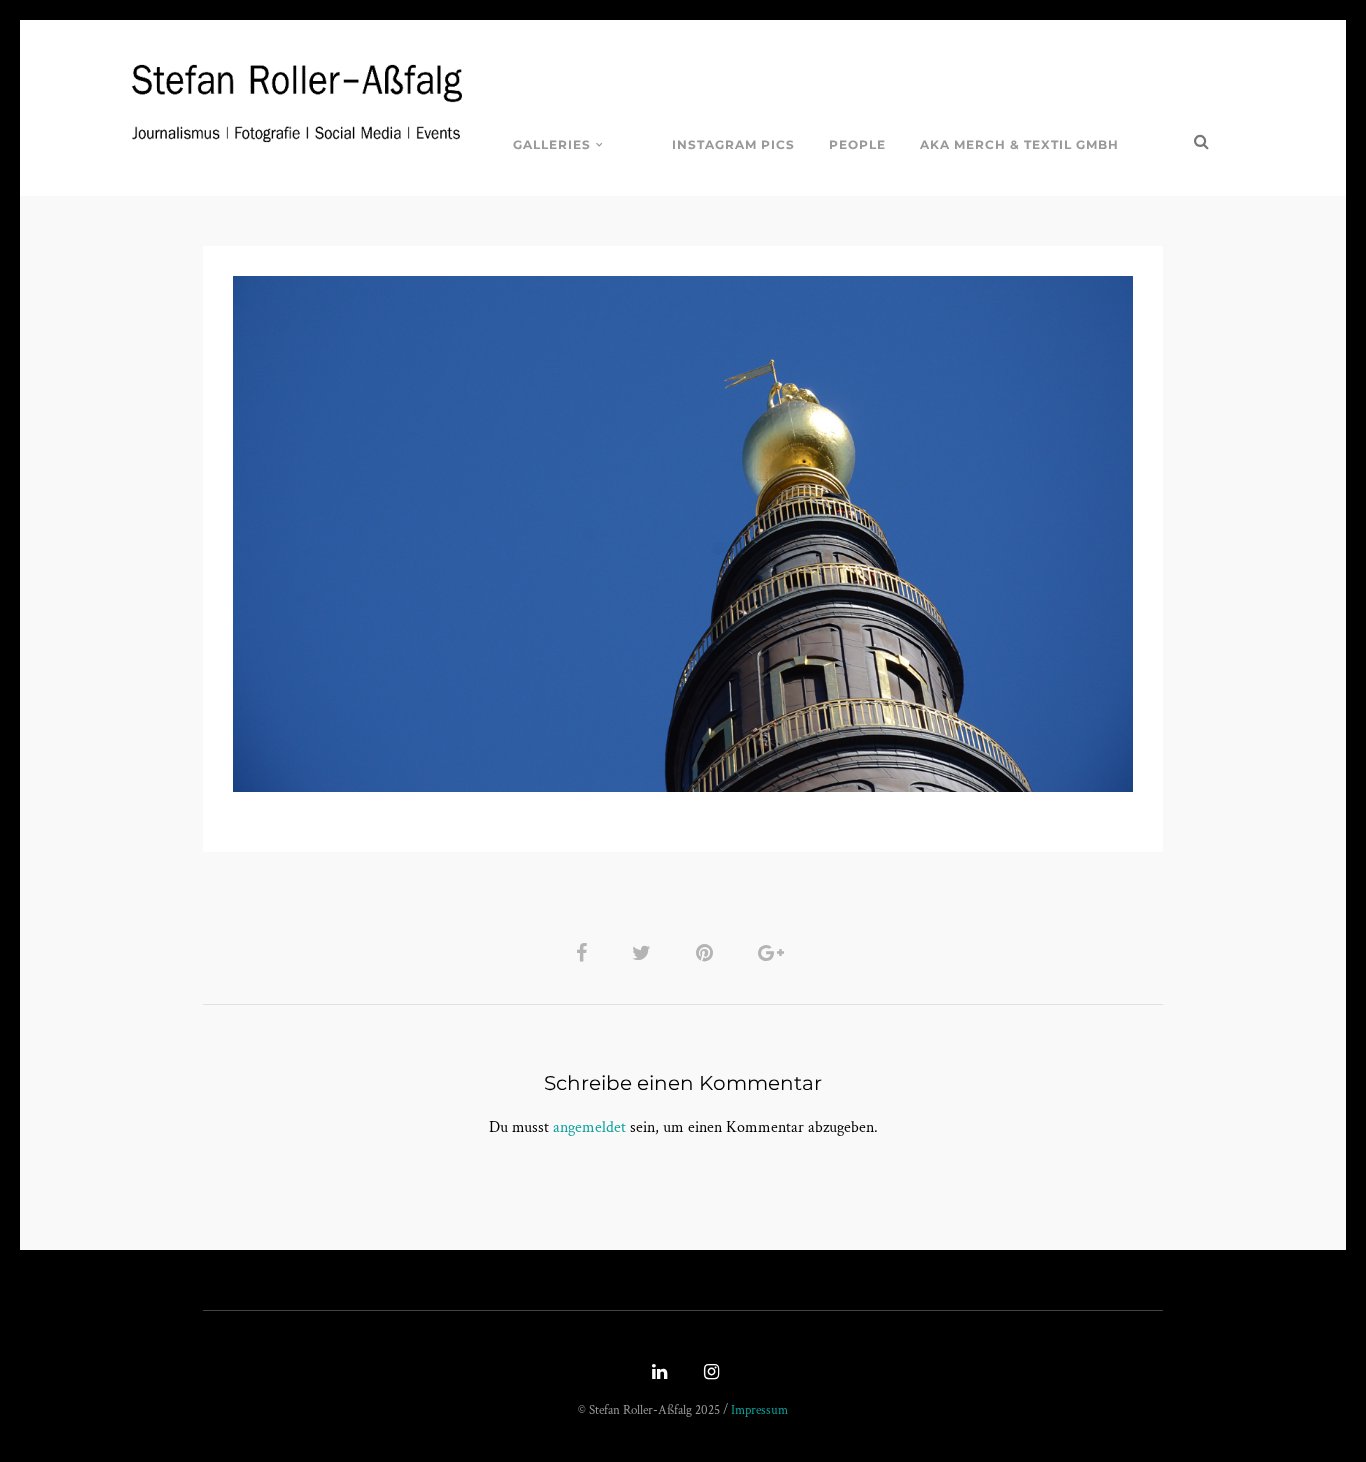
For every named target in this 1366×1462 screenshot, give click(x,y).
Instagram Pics (733, 144)
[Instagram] (709, 1374)
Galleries (552, 144)
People (857, 144)
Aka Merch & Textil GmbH (1019, 144)
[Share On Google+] (774, 952)
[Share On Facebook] (585, 952)
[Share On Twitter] (645, 952)
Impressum (759, 1410)
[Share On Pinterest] (708, 952)
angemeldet (589, 1127)
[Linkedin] (657, 1374)
